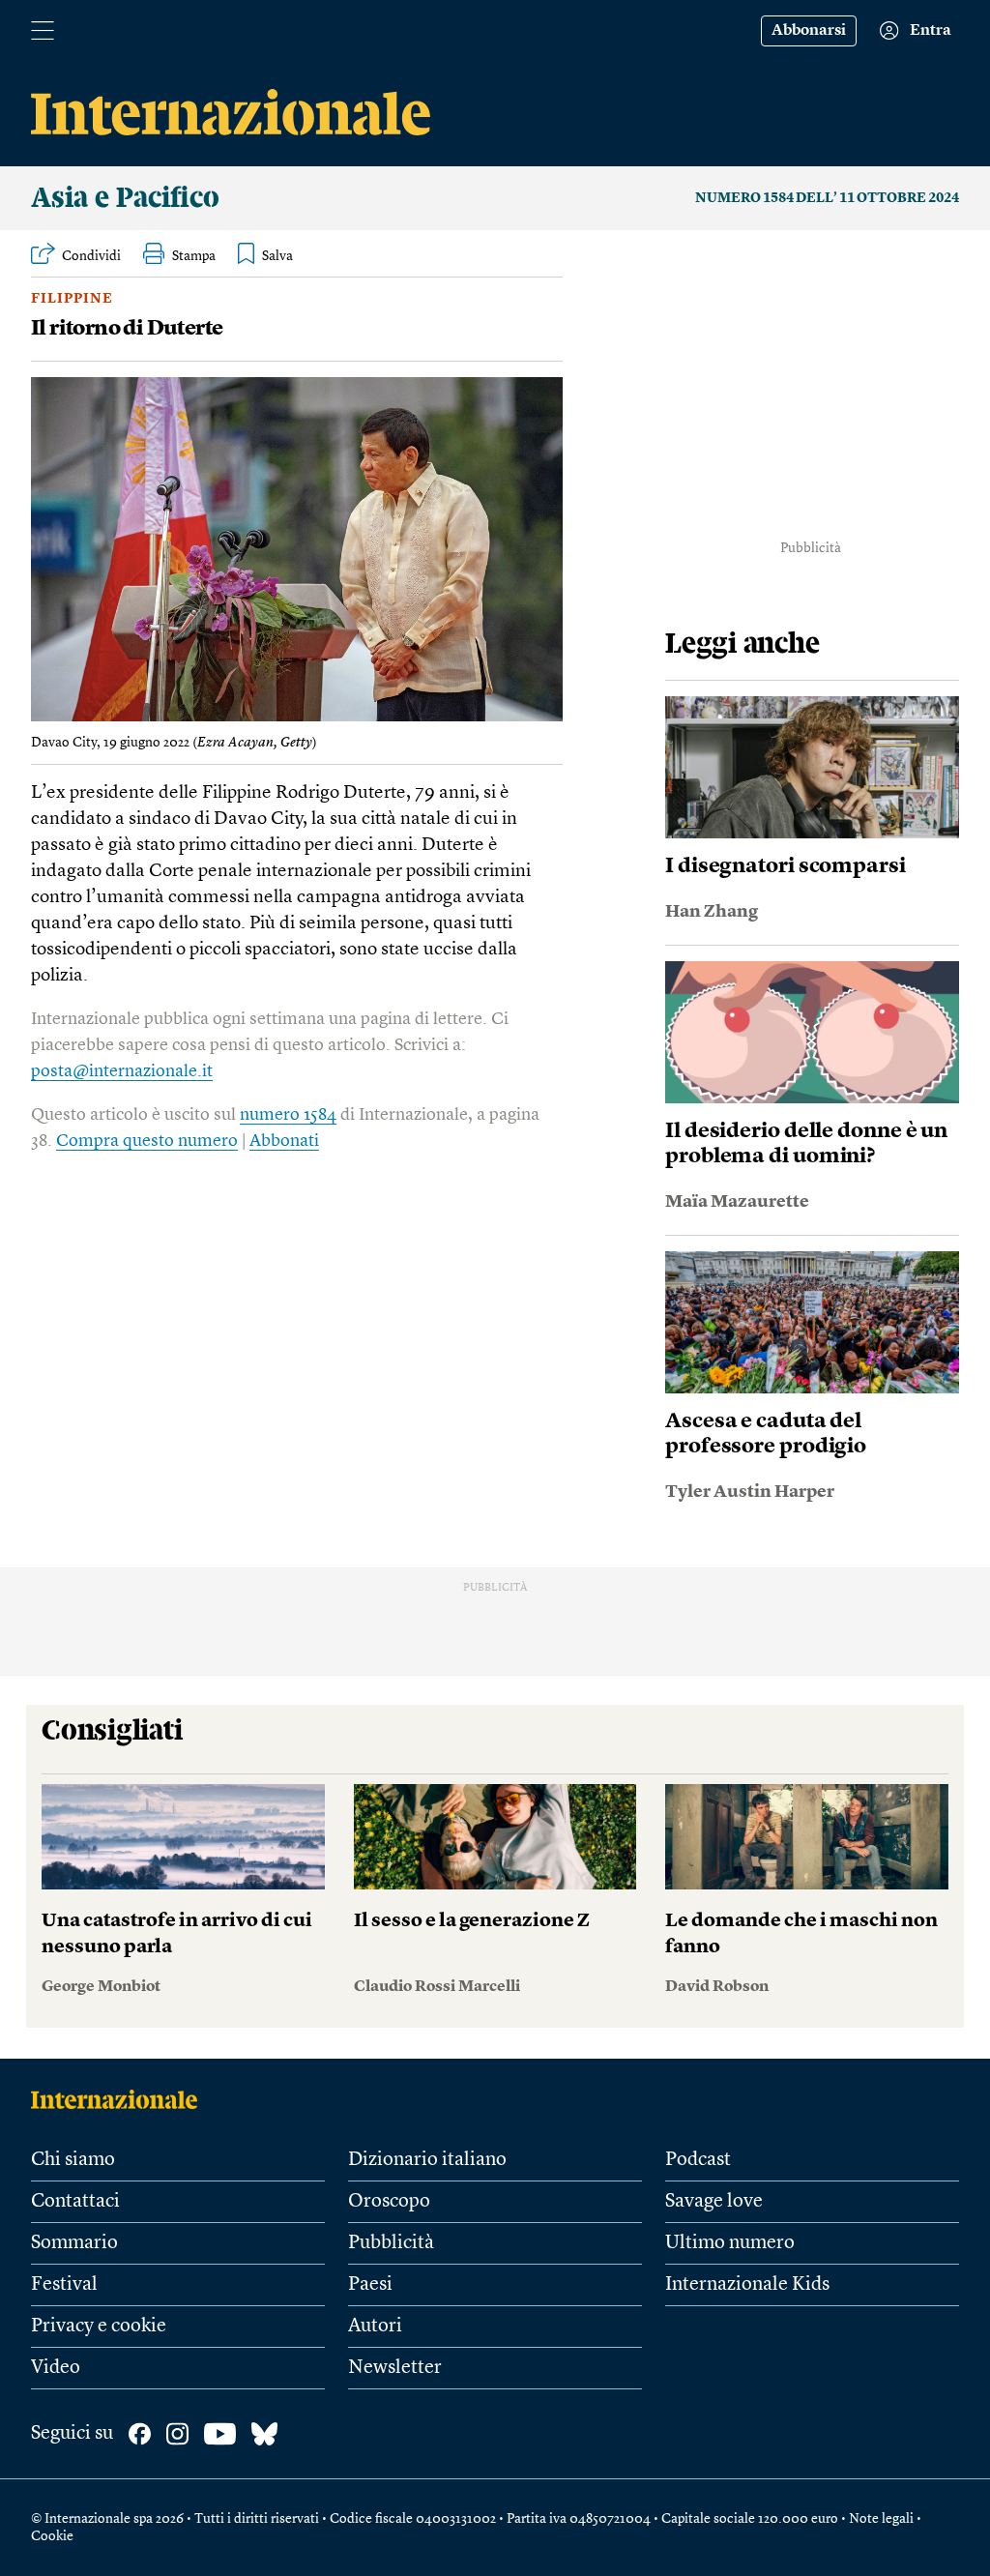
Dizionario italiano (427, 2160)
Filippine (72, 299)
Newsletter (395, 2368)
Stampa (194, 256)
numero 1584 (288, 1115)
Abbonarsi (809, 31)
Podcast (698, 2160)
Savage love (714, 2202)
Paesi (370, 2285)
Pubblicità (391, 2243)
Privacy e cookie (99, 2327)
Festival (64, 2285)
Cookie (52, 2536)
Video (56, 2368)
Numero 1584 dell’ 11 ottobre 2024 (827, 198)
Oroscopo (389, 2202)
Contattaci (75, 2202)
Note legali (881, 2519)
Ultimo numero (730, 2243)
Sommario (74, 2243)
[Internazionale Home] (120, 2099)
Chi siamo (73, 2160)
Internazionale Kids (747, 2285)
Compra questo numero (147, 1141)
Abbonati (284, 1141)
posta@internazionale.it (122, 1071)
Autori (375, 2327)
